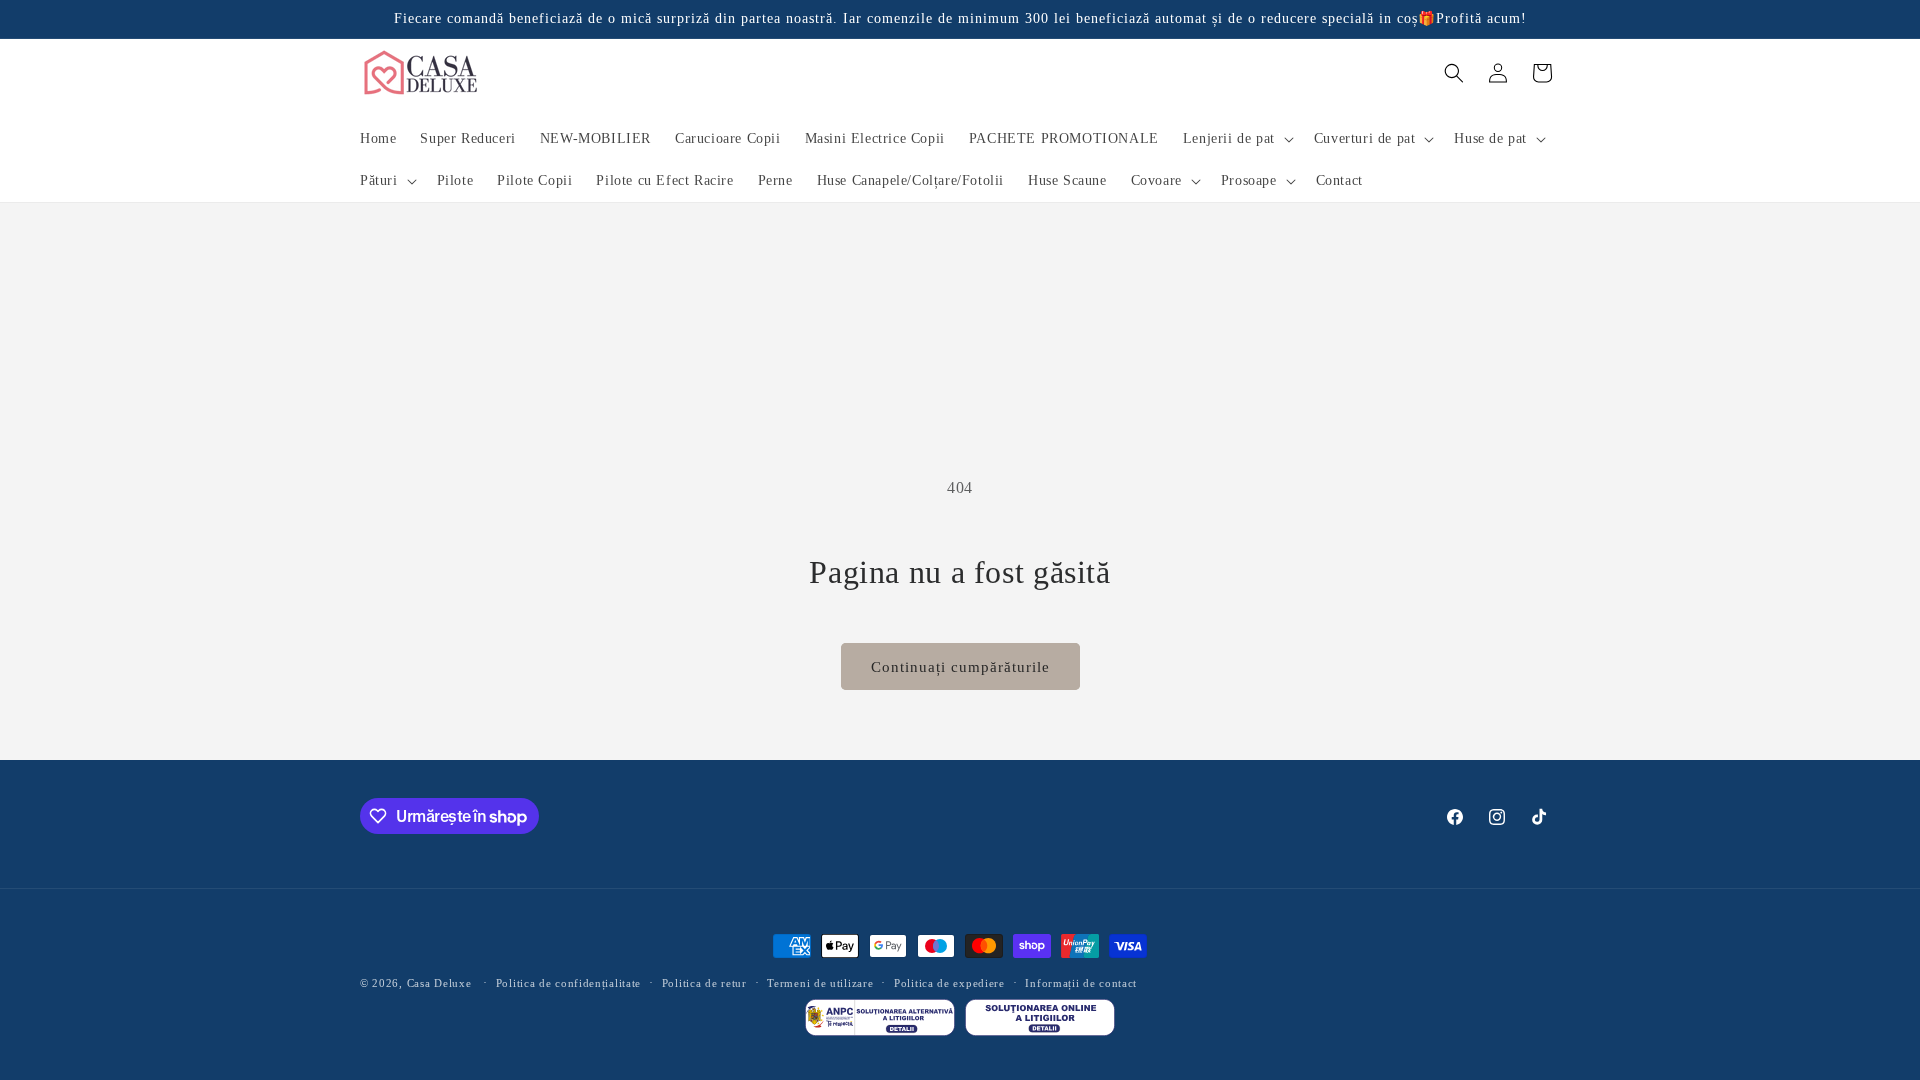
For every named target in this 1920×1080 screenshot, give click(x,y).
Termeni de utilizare (820, 983)
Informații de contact (1081, 983)
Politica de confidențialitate (568, 983)
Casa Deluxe (439, 983)
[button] (1236, 139)
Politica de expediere (949, 983)
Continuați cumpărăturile (960, 667)
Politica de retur (704, 983)
